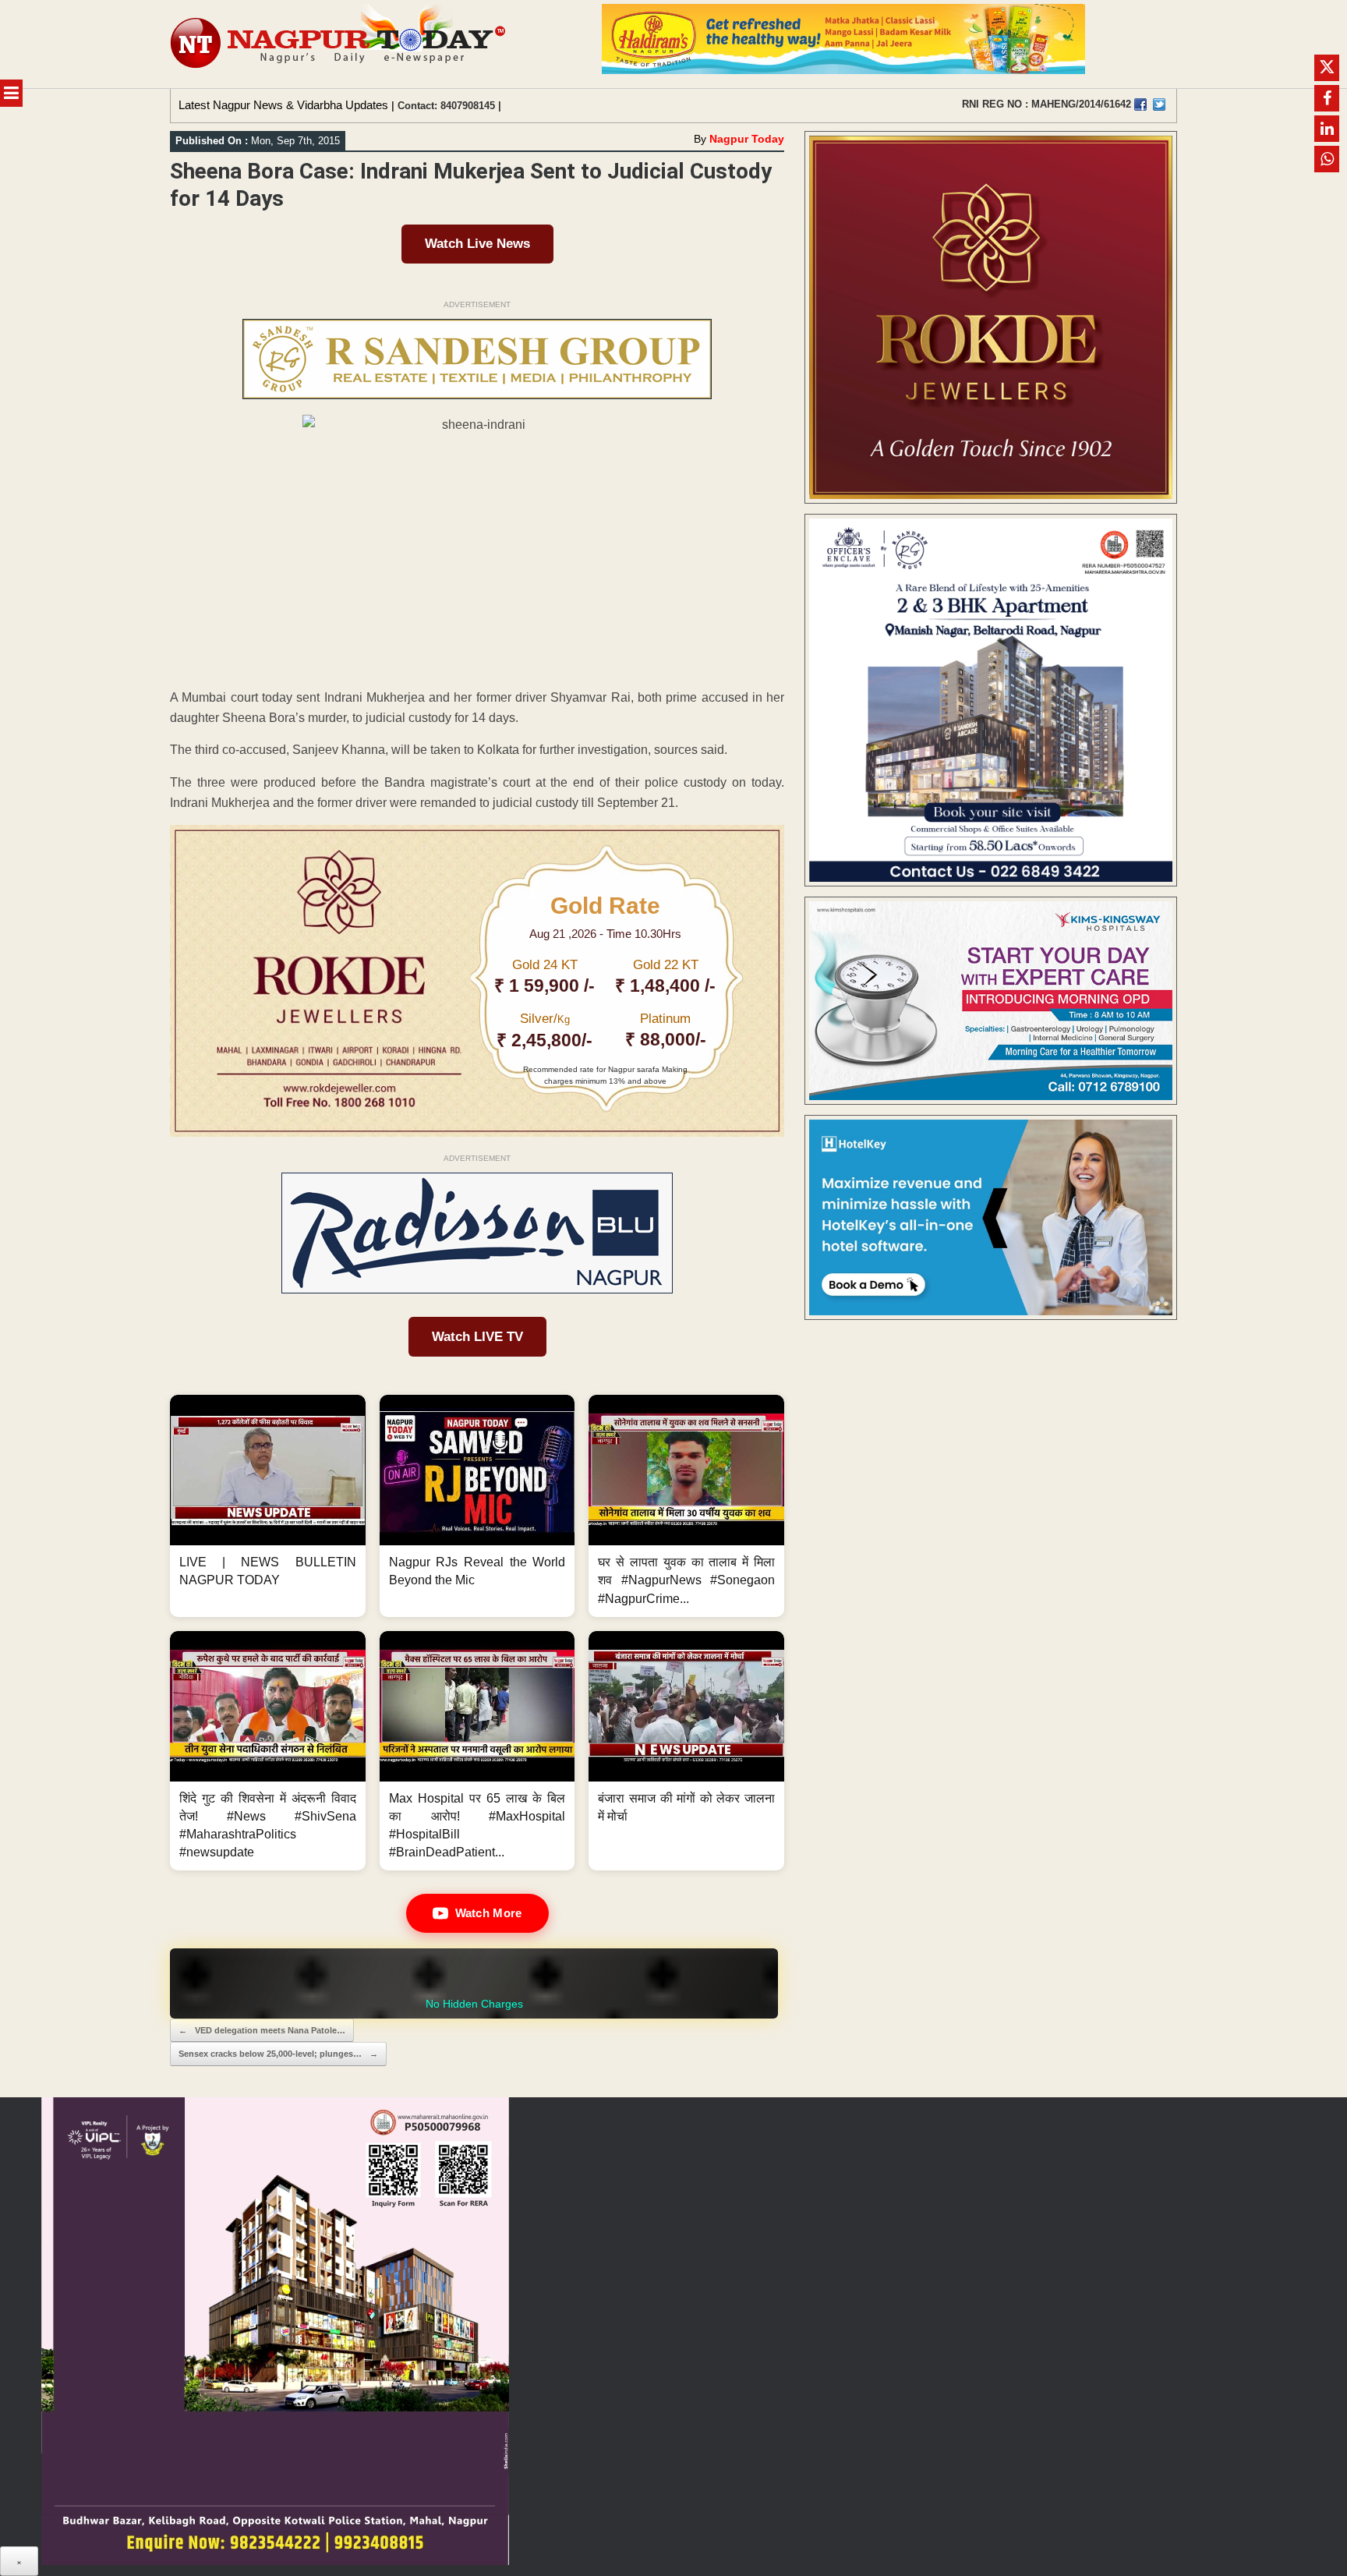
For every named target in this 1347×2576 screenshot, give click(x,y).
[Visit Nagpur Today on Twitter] (1159, 104)
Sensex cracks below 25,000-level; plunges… (278, 2054)
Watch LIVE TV (477, 1337)
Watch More (489, 1913)
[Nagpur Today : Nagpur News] (339, 44)
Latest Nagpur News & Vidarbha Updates (283, 105)
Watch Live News (477, 244)
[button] (268, 1506)
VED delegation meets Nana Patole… (262, 2030)
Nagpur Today (747, 139)
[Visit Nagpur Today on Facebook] (1140, 104)
